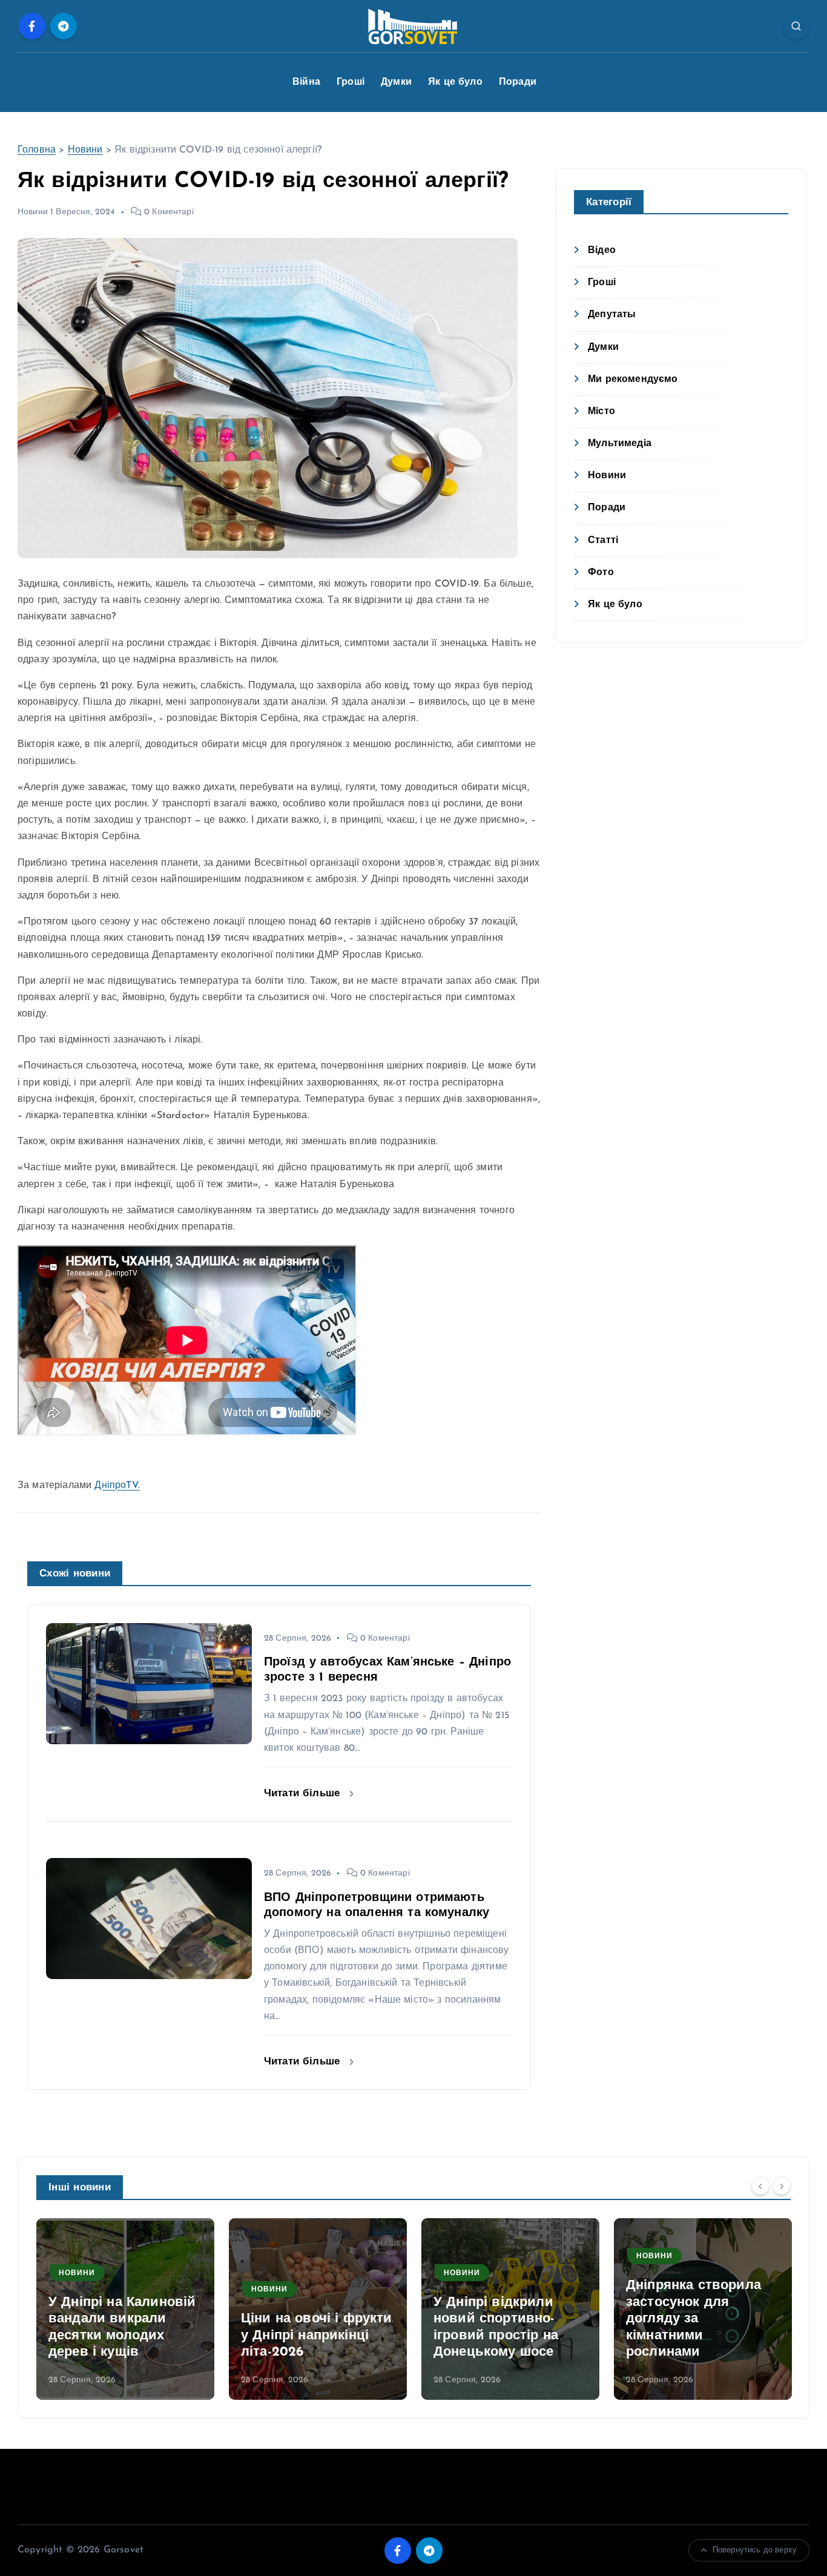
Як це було (455, 82)
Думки (396, 82)
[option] (125, 2309)
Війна (306, 82)
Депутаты (612, 315)
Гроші (351, 82)
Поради (518, 82)
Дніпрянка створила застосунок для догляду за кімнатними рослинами (694, 2319)
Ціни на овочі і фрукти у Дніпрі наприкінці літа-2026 (317, 2336)
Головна (37, 150)
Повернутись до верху (755, 2550)
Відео (602, 251)
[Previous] (760, 2186)
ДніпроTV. (117, 1486)
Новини (85, 150)
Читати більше (304, 1794)
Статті (603, 541)
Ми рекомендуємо (633, 380)
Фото (601, 573)
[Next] (782, 2186)
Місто (601, 412)
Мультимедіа (620, 444)
